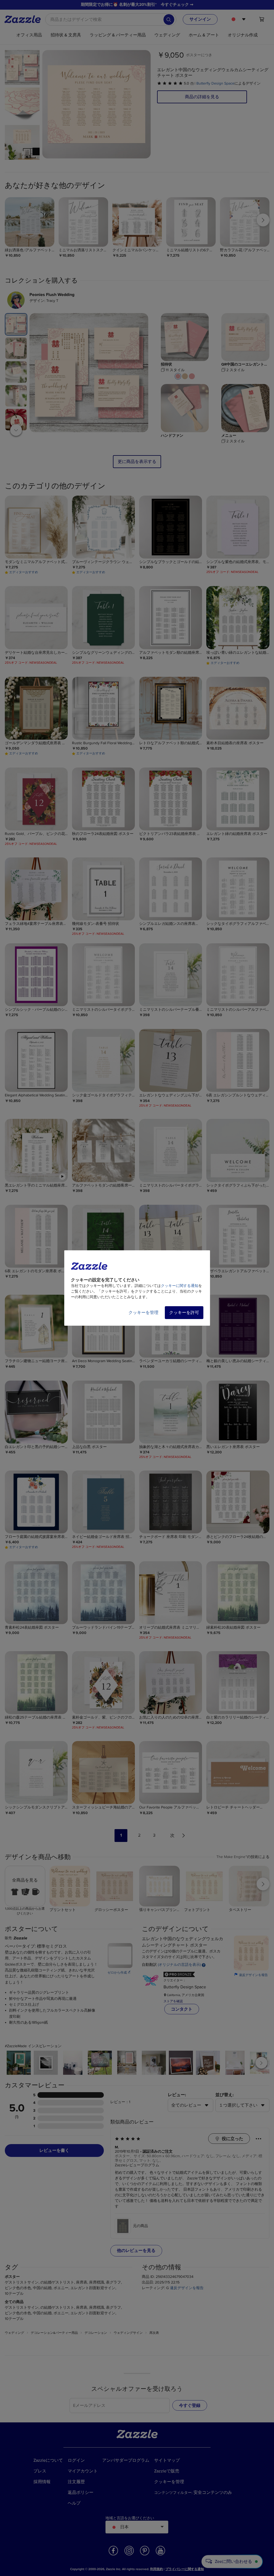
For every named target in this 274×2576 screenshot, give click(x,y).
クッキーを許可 (184, 1313)
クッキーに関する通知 (180, 1286)
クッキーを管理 (143, 1313)
